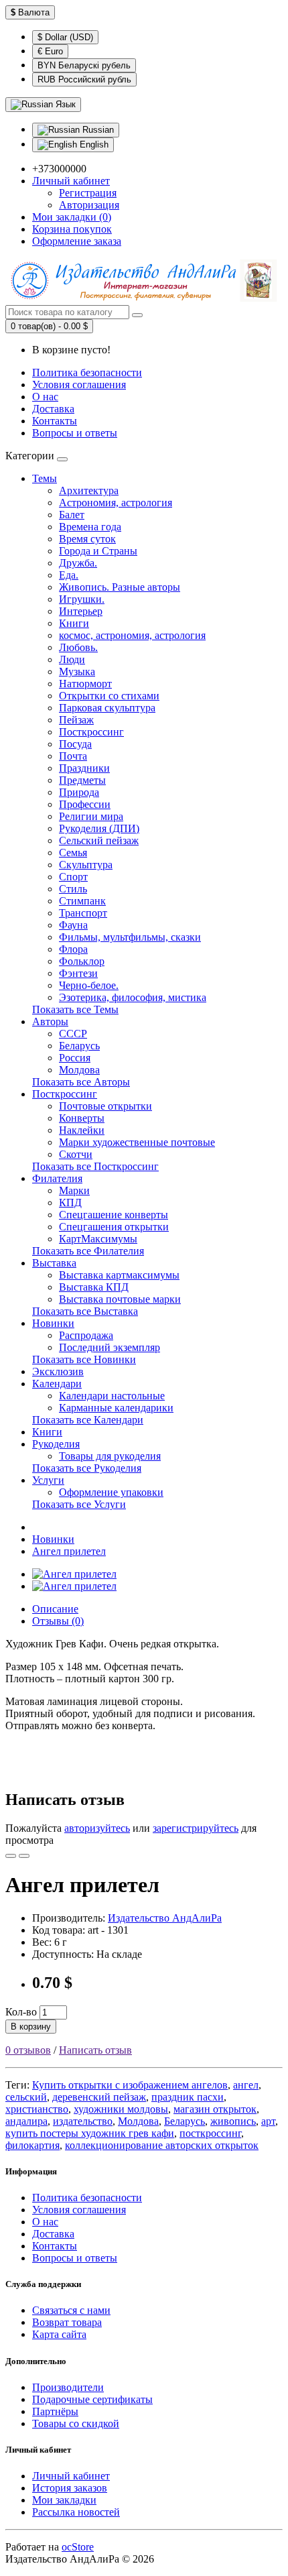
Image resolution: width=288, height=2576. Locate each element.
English (93, 144)
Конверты (82, 1118)
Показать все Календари (88, 1420)
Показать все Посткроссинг (95, 1166)
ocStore (78, 2547)
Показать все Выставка (85, 1311)
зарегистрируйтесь (196, 1828)
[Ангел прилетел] (74, 1574)
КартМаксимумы (98, 1239)
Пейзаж (76, 720)
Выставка (54, 1263)
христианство (37, 2109)
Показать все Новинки (84, 1359)
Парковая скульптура (107, 708)
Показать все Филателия (88, 1251)
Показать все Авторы (81, 1082)
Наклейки (82, 1130)
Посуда (75, 744)
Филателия (57, 1178)
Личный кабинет (71, 2476)
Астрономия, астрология (116, 503)
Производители (68, 2387)
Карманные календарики (116, 1408)
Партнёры (55, 2411)
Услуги (48, 1480)
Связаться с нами (71, 2310)
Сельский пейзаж (99, 840)
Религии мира (91, 816)
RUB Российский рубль (84, 79)
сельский (26, 2097)
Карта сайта (59, 2334)
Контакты (55, 421)
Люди (72, 659)
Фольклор (82, 961)
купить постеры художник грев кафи (90, 2133)
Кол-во (21, 2012)
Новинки (53, 1323)
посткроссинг (210, 2133)
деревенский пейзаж (99, 2097)
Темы (45, 478)
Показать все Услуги (79, 1504)
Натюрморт (85, 684)
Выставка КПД (94, 1287)
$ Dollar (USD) (65, 37)
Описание (55, 1609)
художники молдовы (121, 2109)
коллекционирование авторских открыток (162, 2145)
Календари (57, 1384)
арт (268, 2121)
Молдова (79, 1070)
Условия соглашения (79, 385)
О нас (45, 397)
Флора (73, 949)
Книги (74, 623)
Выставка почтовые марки (120, 1299)
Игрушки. (82, 599)
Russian (97, 130)
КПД (70, 1203)
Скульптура (86, 865)
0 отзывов (28, 2050)
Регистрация (88, 193)
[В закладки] (11, 1856)
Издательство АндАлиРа (165, 1918)
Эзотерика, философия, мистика (133, 997)
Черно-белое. (89, 985)
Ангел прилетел (69, 1551)
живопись (233, 2121)
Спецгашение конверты (114, 1215)
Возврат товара (67, 2322)
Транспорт (83, 913)
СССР (73, 1034)
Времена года (90, 527)
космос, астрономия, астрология (132, 635)
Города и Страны (98, 551)
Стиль (73, 889)
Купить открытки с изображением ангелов (130, 2085)
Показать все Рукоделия (87, 1468)
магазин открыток (215, 2109)
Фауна (73, 925)
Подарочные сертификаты (92, 2399)
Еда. (69, 575)
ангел (246, 2085)
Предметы (82, 780)
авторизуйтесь (97, 1828)
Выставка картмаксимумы (119, 1275)
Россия (75, 1058)
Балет (72, 515)
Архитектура (89, 490)
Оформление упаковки (111, 1492)
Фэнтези (78, 973)
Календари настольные (112, 1396)
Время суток (87, 539)
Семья (73, 853)
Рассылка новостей (76, 2512)
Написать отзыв (95, 2050)
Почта (73, 756)
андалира (26, 2121)
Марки (74, 1190)
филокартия (32, 2145)
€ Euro (50, 51)
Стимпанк (82, 901)
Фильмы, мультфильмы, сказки (130, 937)
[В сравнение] (24, 1856)
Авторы (50, 1021)
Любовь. (78, 647)
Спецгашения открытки (114, 1227)
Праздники (84, 768)
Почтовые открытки (105, 1106)
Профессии (85, 804)
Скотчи (76, 1154)
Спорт (73, 877)
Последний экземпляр (110, 1347)
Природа (79, 792)
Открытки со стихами (109, 696)
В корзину (31, 2027)
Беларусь (79, 1046)
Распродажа (86, 1335)
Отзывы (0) (58, 1621)
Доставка (53, 409)
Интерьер (81, 611)
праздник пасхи (188, 2097)
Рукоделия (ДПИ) (99, 828)
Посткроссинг (91, 732)
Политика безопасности (87, 372)
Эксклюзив (58, 1371)
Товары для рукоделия (110, 1456)
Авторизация (89, 205)
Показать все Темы (75, 1009)
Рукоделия (56, 1444)
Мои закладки (64, 2500)
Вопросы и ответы (75, 433)
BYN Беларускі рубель (84, 65)
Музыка (77, 671)
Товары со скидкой (76, 2423)
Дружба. (78, 563)
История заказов (70, 2488)
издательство (83, 2121)
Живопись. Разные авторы (120, 587)
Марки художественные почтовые (137, 1142)
